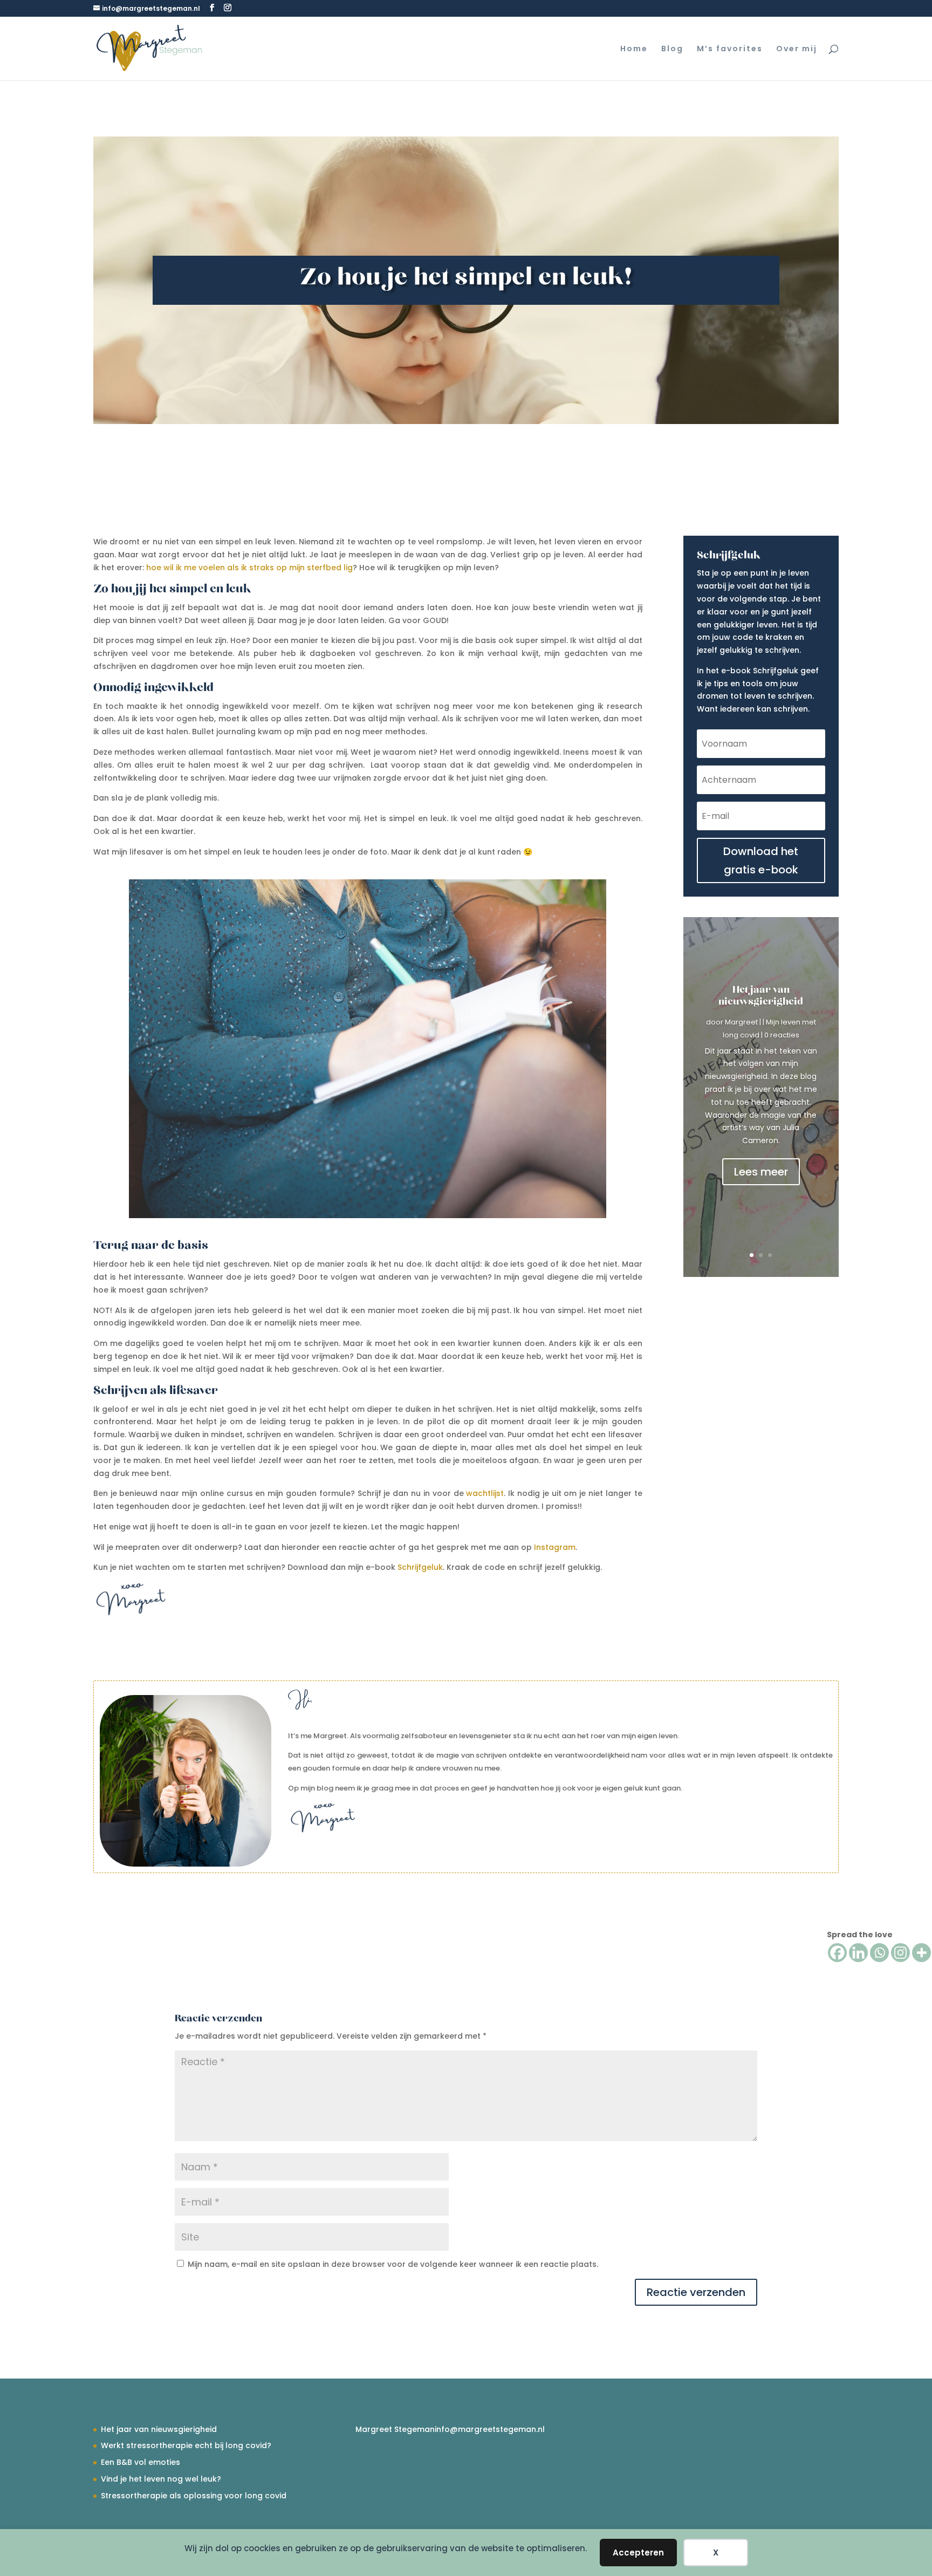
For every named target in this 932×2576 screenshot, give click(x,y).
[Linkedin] (858, 1953)
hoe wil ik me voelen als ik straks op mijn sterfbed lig (249, 568)
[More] (921, 1953)
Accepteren (638, 2553)
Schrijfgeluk (420, 1567)
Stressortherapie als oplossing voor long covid (194, 2496)
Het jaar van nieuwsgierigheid (761, 996)
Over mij (797, 49)
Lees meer (761, 1172)
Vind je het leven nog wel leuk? (161, 2479)
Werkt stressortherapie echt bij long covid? (186, 2445)
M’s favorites (730, 49)
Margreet (741, 1022)
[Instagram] (900, 1953)
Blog (672, 49)
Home (634, 49)
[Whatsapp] (879, 1953)
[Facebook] (837, 1953)
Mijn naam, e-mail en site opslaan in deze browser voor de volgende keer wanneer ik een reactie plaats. (393, 2264)
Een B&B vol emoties (141, 2462)
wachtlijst (485, 1493)
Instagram (555, 1547)
